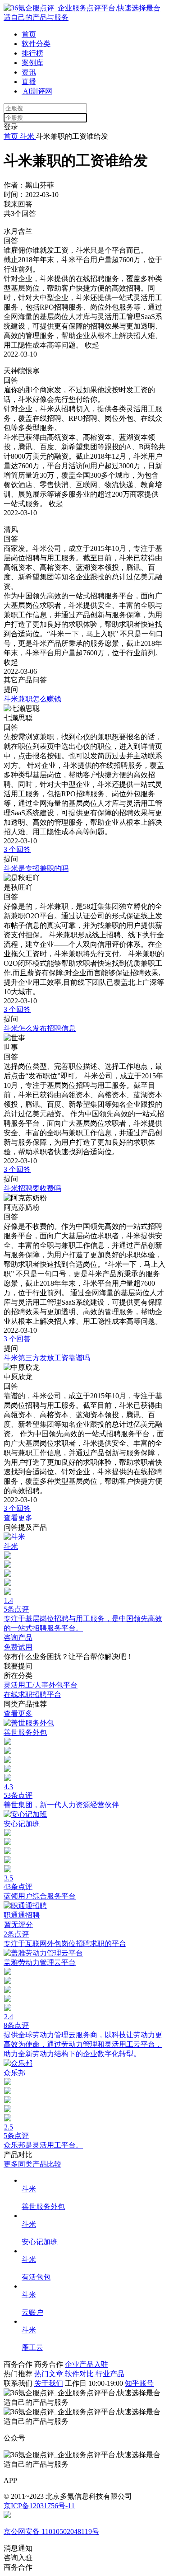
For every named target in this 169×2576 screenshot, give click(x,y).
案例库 (32, 63)
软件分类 (36, 44)
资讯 (29, 72)
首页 (29, 34)
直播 (29, 82)
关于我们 (49, 2383)
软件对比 (80, 2374)
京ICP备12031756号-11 (39, 2506)
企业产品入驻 (87, 2364)
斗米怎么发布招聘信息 (40, 1028)
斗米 (27, 136)
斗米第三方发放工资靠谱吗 (47, 1358)
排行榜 (32, 53)
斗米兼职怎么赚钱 (32, 699)
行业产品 (110, 2374)
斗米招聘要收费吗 (32, 1188)
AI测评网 (37, 91)
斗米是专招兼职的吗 (36, 868)
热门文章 (50, 2374)
